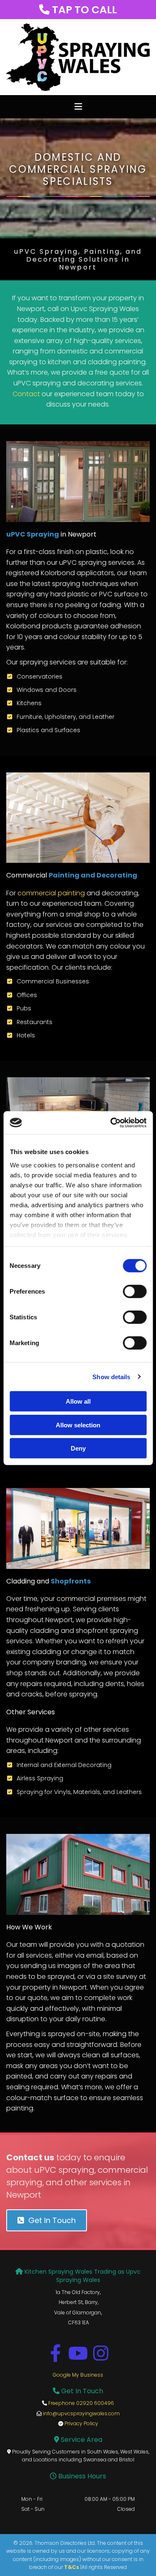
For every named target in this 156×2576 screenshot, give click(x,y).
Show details (111, 1376)
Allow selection (78, 1425)
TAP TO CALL (78, 10)
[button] (78, 107)
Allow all (78, 1401)
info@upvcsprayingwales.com (81, 2413)
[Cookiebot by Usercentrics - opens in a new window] (111, 1123)
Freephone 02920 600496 (81, 2403)
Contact (26, 394)
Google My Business (78, 2375)
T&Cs (72, 2567)
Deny (78, 1448)
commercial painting (51, 893)
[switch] (135, 1292)
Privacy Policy (81, 2423)
